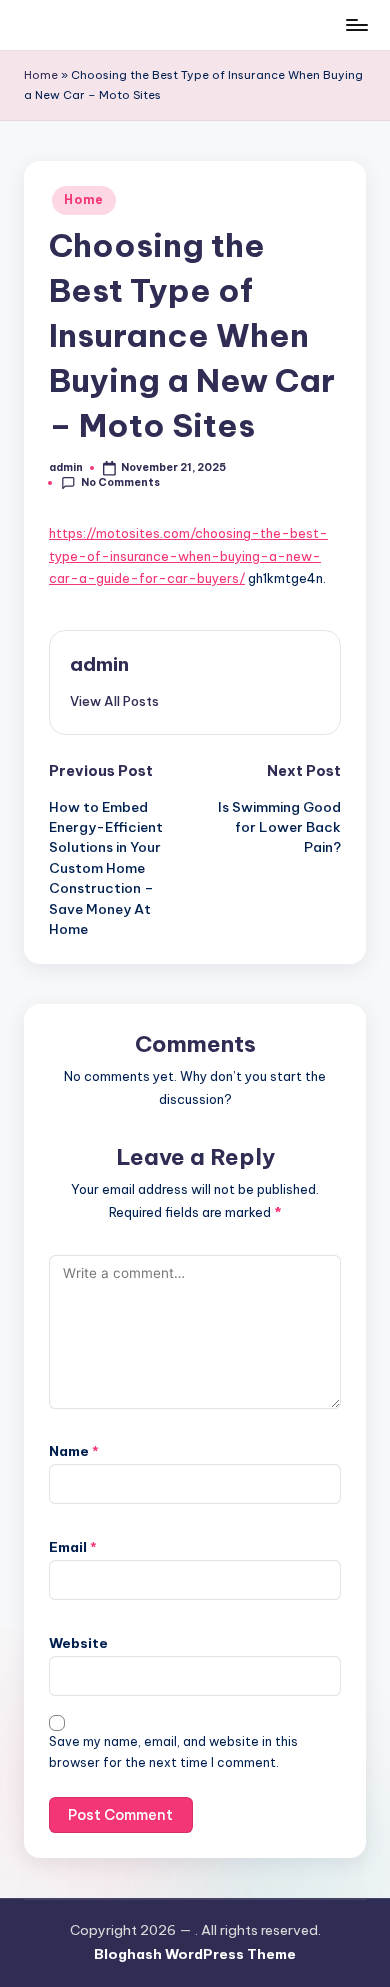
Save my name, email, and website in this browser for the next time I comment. (173, 1752)
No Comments (120, 482)
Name (74, 1451)
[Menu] (356, 24)
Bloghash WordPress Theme (195, 1954)
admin (99, 664)
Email (73, 1547)
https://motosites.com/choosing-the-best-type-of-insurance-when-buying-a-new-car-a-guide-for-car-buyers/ (188, 555)
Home (41, 75)
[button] (114, 701)
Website (78, 1643)
